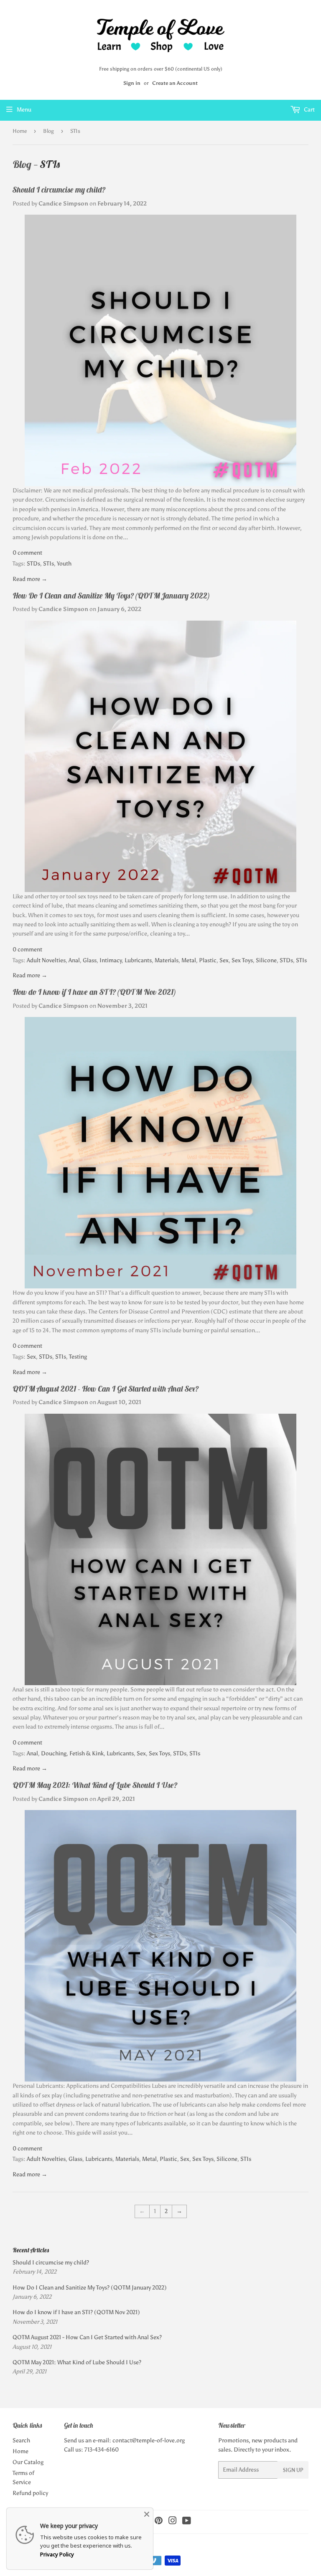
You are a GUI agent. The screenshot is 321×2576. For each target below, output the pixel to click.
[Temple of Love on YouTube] (187, 2522)
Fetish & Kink (87, 1753)
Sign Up (293, 2470)
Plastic (208, 960)
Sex (224, 960)
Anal (74, 960)
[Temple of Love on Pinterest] (159, 2522)
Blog (48, 131)
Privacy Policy (57, 2554)
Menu (24, 110)
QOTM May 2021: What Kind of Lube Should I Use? (95, 1785)
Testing (78, 1357)
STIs (48, 564)
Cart (309, 110)
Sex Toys (242, 960)
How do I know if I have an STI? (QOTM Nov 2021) (94, 992)
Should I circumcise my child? (59, 190)
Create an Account (175, 83)
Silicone (266, 960)
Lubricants (138, 960)
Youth (64, 564)
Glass (90, 960)
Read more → (30, 579)
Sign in (132, 83)
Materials (167, 960)
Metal (189, 960)
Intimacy (111, 960)
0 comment (27, 553)
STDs (33, 564)
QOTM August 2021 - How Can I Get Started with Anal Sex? (106, 1389)
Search (21, 2440)
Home (20, 131)
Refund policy (30, 2493)
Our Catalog (28, 2462)
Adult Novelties (46, 960)
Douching (54, 1753)
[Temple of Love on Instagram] (173, 2522)
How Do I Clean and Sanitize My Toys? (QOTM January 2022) (111, 596)
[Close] (147, 2514)
